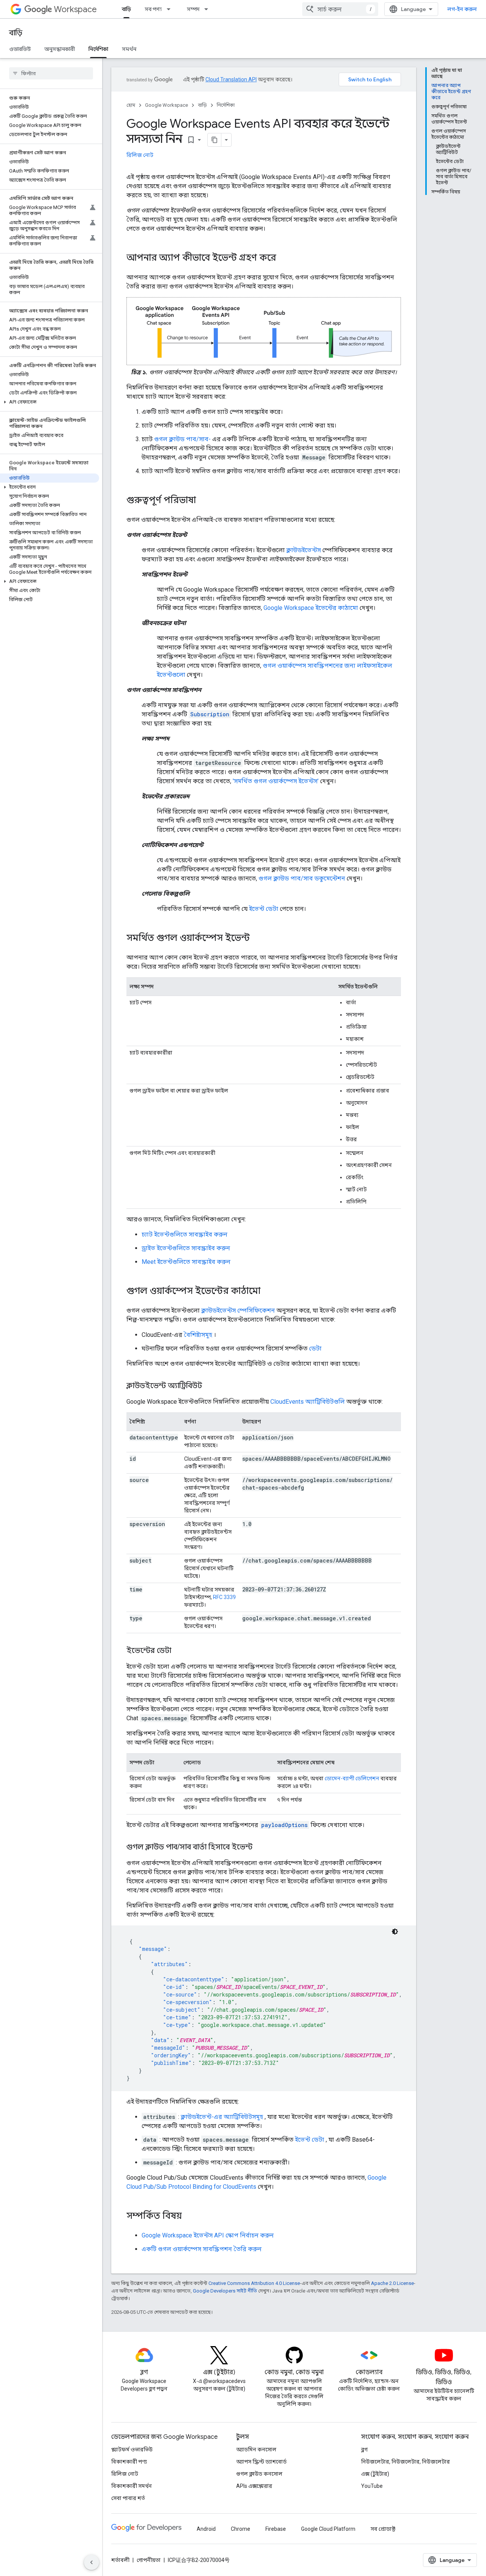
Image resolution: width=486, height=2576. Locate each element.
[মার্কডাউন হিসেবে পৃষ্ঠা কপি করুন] (215, 140)
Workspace (75, 9)
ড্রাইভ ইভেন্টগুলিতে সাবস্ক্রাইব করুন (186, 1248)
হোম (131, 105)
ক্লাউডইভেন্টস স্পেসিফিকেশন (238, 1310)
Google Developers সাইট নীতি (225, 2291)
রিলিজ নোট (140, 155)
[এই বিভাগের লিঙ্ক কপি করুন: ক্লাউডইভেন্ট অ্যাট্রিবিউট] (210, 1386)
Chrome (241, 2529)
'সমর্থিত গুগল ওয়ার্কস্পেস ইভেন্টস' (276, 781)
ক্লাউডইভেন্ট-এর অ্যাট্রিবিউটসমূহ (222, 2117)
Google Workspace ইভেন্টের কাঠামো (311, 608)
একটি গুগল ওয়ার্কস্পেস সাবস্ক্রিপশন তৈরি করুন (202, 2249)
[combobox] (340, 9)
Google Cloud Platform (328, 2529)
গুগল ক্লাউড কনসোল (259, 2474)
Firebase (276, 2529)
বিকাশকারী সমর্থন (132, 2486)
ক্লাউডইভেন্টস (304, 550)
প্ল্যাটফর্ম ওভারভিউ (132, 2449)
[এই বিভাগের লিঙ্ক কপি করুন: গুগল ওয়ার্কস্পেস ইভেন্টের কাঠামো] (268, 1292)
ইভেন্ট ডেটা (264, 909)
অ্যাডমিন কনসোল (256, 2449)
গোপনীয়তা (149, 2560)
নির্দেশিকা (98, 49)
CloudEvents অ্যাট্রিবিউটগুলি (308, 1402)
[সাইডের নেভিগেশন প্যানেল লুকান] (92, 2562)
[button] (50, 402)
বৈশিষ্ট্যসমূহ (198, 1335)
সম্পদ (193, 9)
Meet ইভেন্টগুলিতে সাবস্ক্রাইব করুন (186, 1262)
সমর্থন (129, 49)
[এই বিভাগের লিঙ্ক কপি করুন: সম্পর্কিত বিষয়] (189, 2217)
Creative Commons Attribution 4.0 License (254, 2283)
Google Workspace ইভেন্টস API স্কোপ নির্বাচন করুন (208, 2235)
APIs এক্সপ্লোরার (254, 2486)
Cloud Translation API (231, 79)
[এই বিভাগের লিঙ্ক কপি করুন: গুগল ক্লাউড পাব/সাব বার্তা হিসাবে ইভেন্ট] (260, 1848)
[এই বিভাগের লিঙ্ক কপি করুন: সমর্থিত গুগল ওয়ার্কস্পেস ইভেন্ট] (257, 939)
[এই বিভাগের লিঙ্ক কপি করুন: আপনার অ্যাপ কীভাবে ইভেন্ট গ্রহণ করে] (284, 258)
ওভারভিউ (20, 49)
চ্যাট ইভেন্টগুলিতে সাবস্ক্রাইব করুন (185, 1234)
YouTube (372, 2486)
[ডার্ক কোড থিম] (395, 1932)
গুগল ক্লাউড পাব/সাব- (182, 439)
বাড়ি (126, 9)
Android (206, 2529)
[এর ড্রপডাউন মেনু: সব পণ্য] (171, 9)
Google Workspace (166, 105)
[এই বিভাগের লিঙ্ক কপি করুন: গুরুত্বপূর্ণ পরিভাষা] (204, 501)
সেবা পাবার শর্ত (128, 2498)
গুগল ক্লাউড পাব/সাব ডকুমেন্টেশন (302, 878)
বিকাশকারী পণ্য (129, 2462)
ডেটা (315, 1348)
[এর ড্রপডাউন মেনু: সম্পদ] (208, 9)
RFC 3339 (224, 1597)
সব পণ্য (153, 9)
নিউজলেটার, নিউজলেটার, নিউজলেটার (406, 2462)
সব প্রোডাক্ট (383, 2529)
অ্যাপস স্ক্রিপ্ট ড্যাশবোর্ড (261, 2462)
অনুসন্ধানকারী (60, 49)
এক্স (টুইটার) (375, 2474)
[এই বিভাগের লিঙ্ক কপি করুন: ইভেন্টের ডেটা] (179, 1651)
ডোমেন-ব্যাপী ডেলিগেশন (352, 1778)
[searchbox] (51, 73)
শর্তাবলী (120, 2560)
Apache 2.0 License (392, 2283)
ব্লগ (364, 2449)
